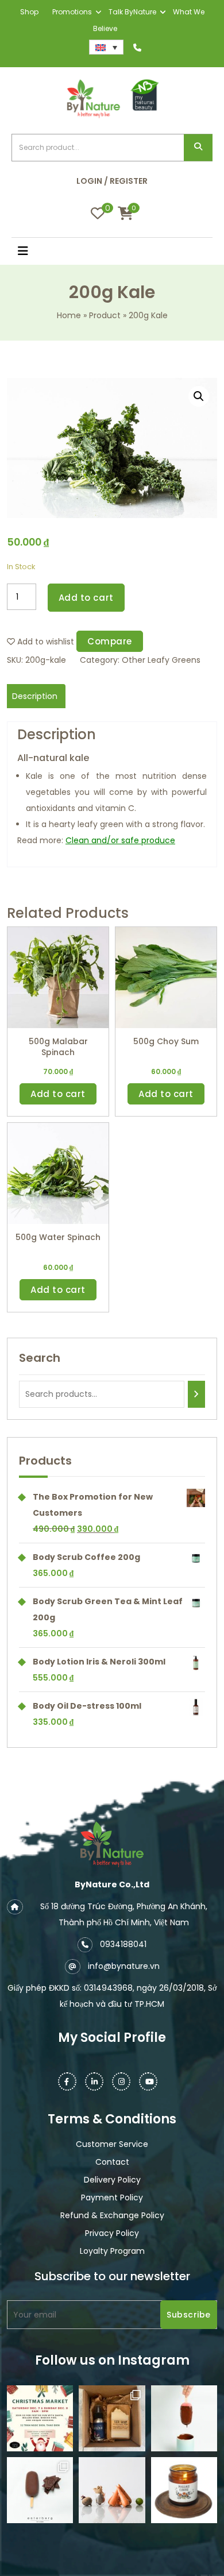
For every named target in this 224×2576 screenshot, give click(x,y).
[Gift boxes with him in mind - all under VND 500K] (112, 2418)
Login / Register (112, 181)
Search (198, 148)
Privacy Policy (112, 2233)
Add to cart (86, 598)
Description (35, 696)
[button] (37, 252)
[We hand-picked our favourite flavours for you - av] (40, 2490)
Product (105, 315)
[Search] (196, 1394)
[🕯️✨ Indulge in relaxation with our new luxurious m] (184, 2490)
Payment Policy (112, 2197)
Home (69, 315)
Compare (110, 641)
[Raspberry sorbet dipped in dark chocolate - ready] (184, 2418)
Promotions (72, 12)
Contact (112, 2162)
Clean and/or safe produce (120, 840)
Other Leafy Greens (161, 660)
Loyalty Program (112, 2251)
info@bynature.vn (124, 1966)
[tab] (35, 696)
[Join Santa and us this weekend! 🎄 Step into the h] (40, 2418)
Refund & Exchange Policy (112, 2215)
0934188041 (123, 1944)
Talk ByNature (132, 12)
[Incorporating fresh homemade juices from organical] (112, 2490)
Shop (29, 12)
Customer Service (112, 2144)
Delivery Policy (112, 2180)
